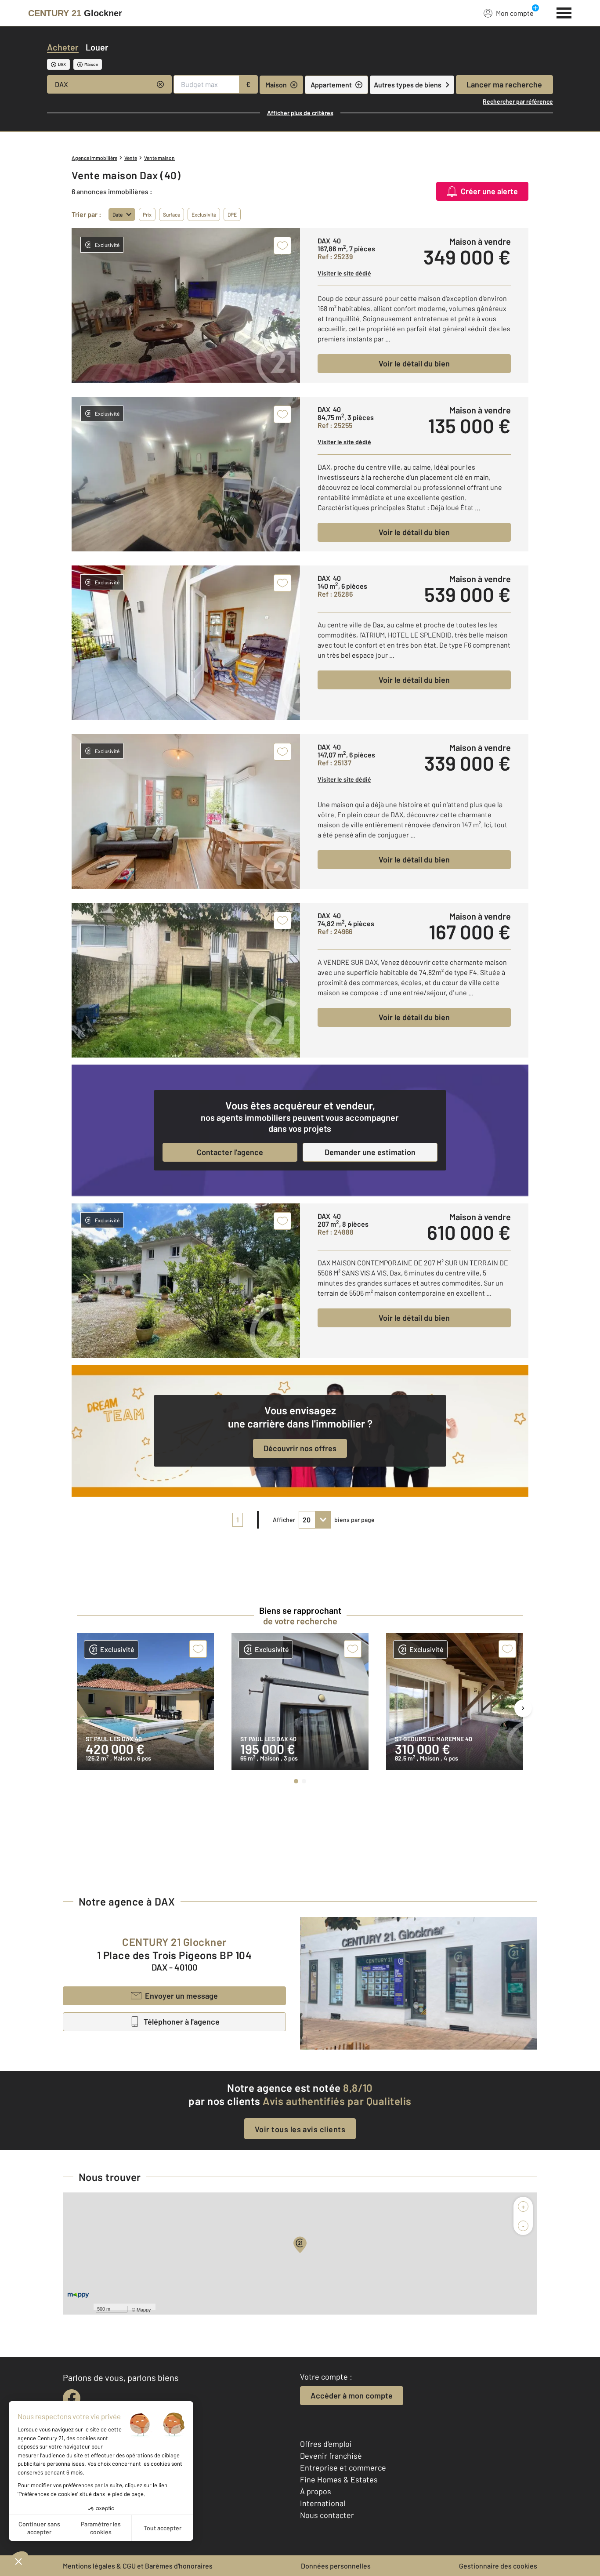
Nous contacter (327, 2515)
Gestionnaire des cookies (498, 2566)
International (323, 2503)
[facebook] (72, 2398)
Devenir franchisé (331, 2456)
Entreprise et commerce (343, 2467)
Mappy (144, 2309)
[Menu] (564, 12)
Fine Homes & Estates (339, 2479)
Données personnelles (336, 2566)
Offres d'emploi (326, 2444)
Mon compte (515, 13)
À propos (316, 2491)
